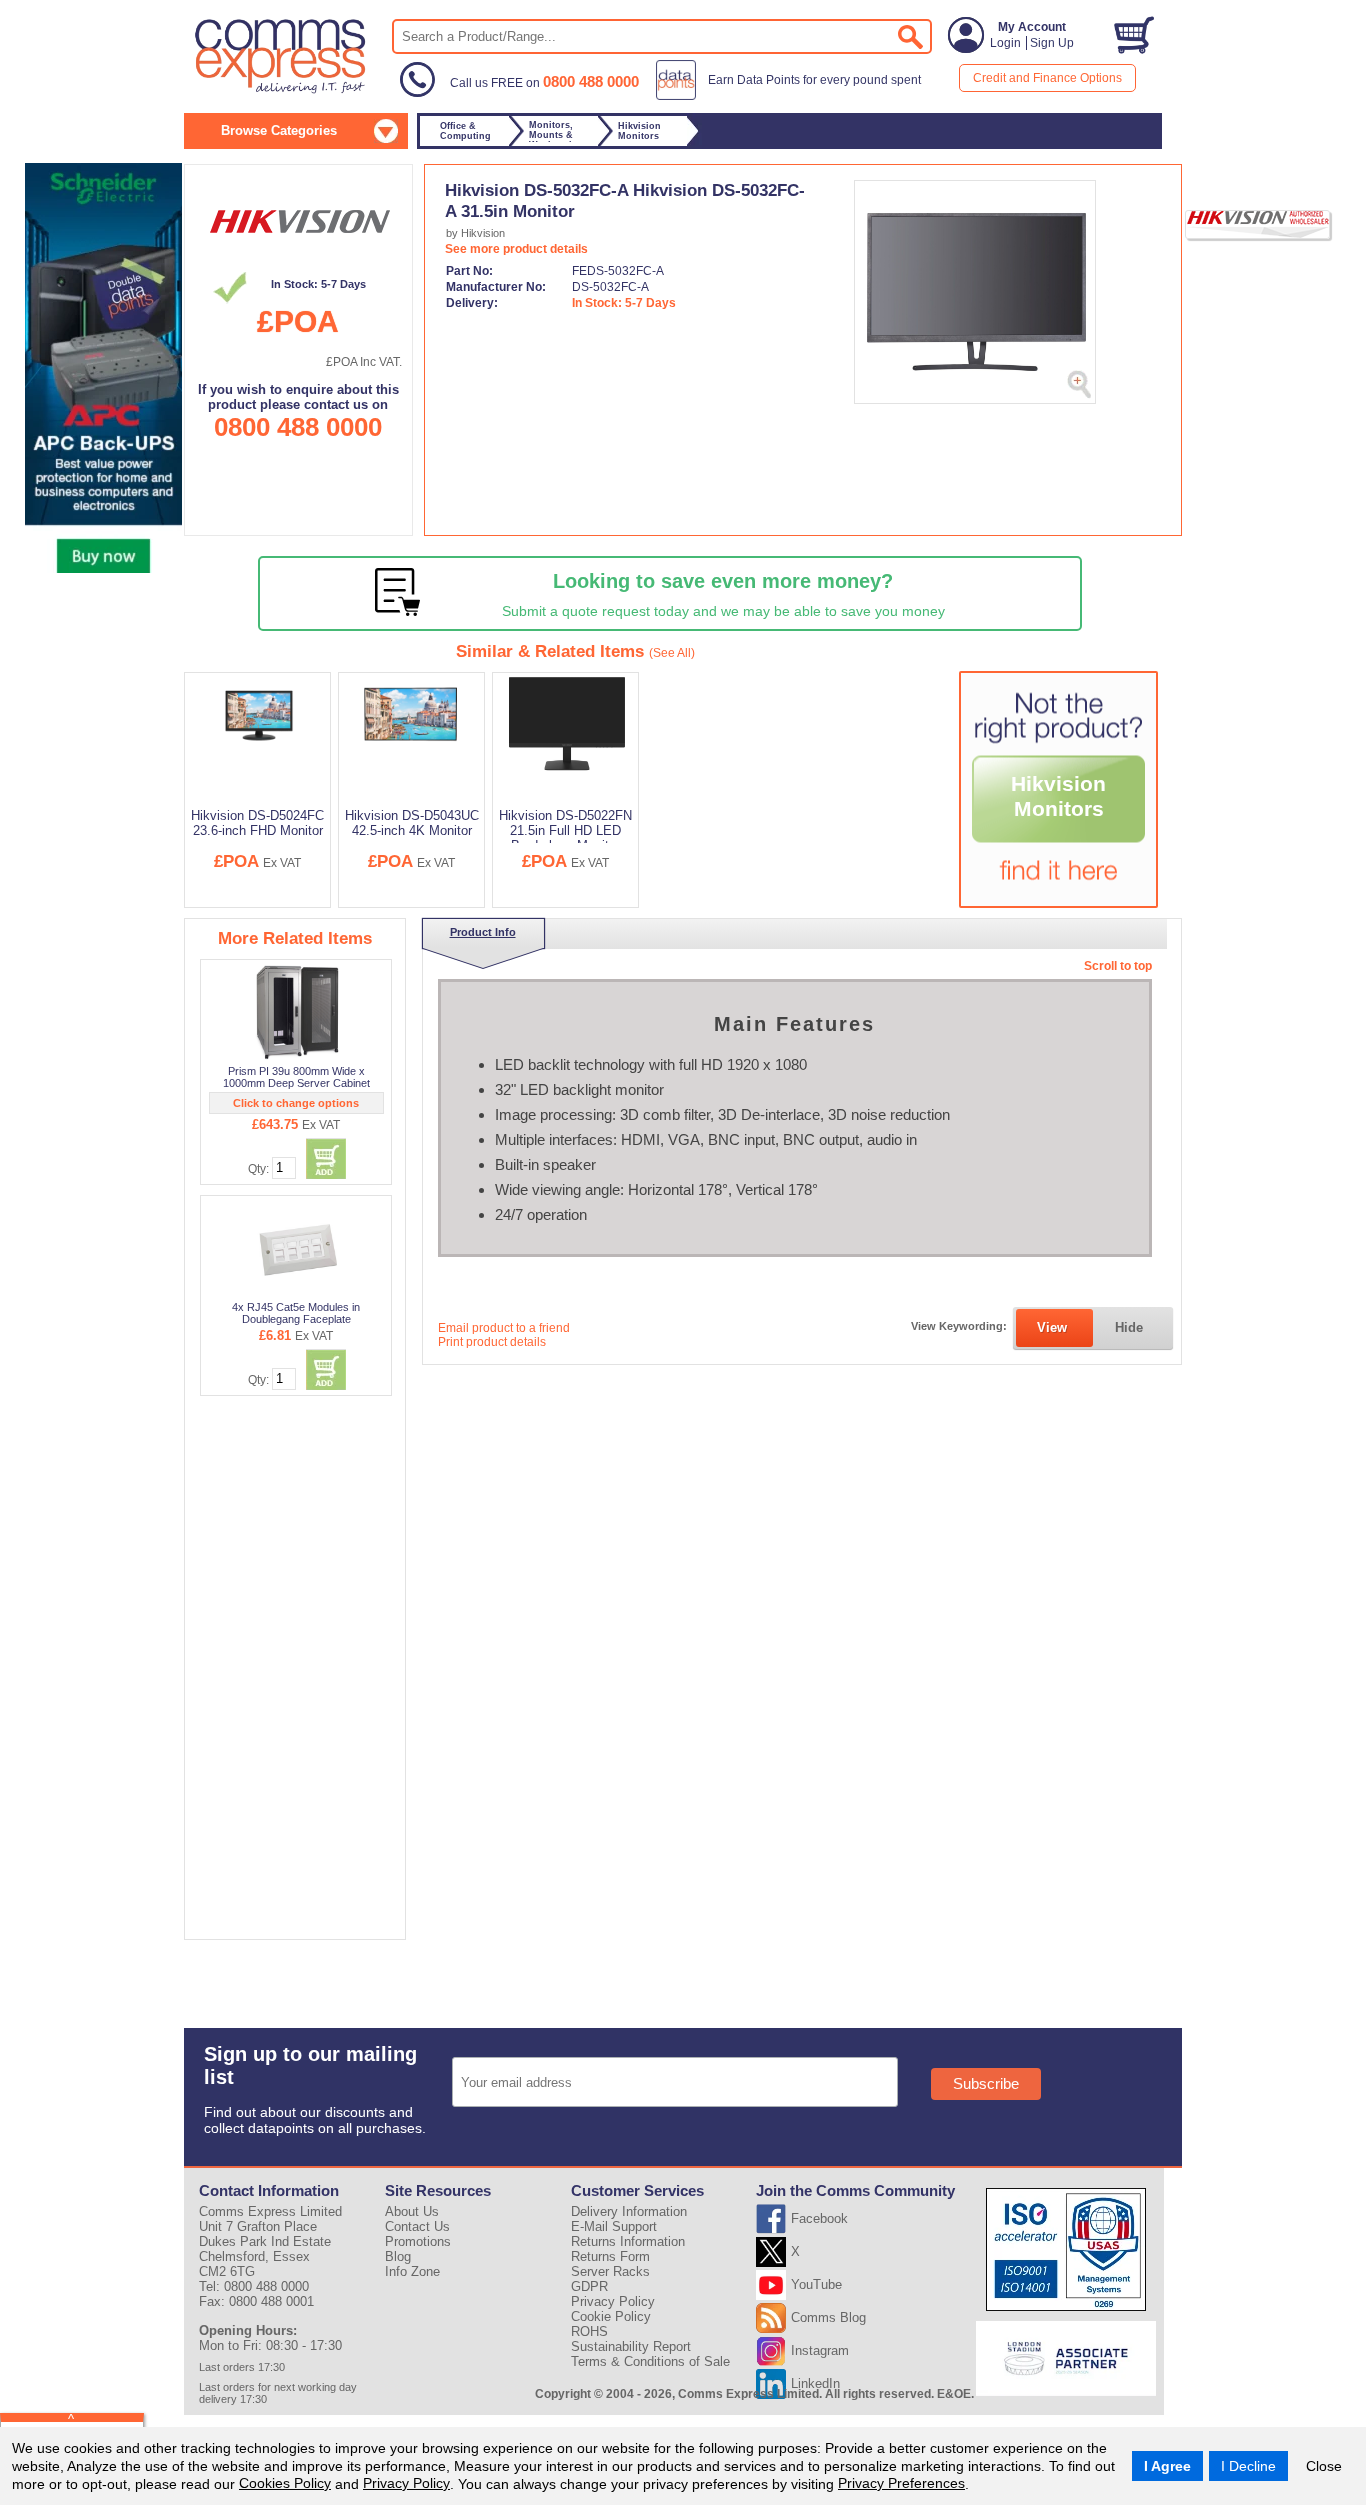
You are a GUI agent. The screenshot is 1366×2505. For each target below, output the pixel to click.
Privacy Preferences (901, 2483)
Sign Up (1052, 43)
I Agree (1167, 2466)
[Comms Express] (281, 91)
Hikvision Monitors (1058, 796)
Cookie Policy (611, 2316)
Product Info (483, 932)
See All (672, 653)
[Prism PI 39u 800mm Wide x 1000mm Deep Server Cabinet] (297, 1012)
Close (1324, 2466)
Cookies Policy (285, 2483)
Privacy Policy (406, 2483)
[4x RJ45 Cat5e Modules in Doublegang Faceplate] (297, 1248)
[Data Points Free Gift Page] (792, 96)
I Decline (1248, 2466)
